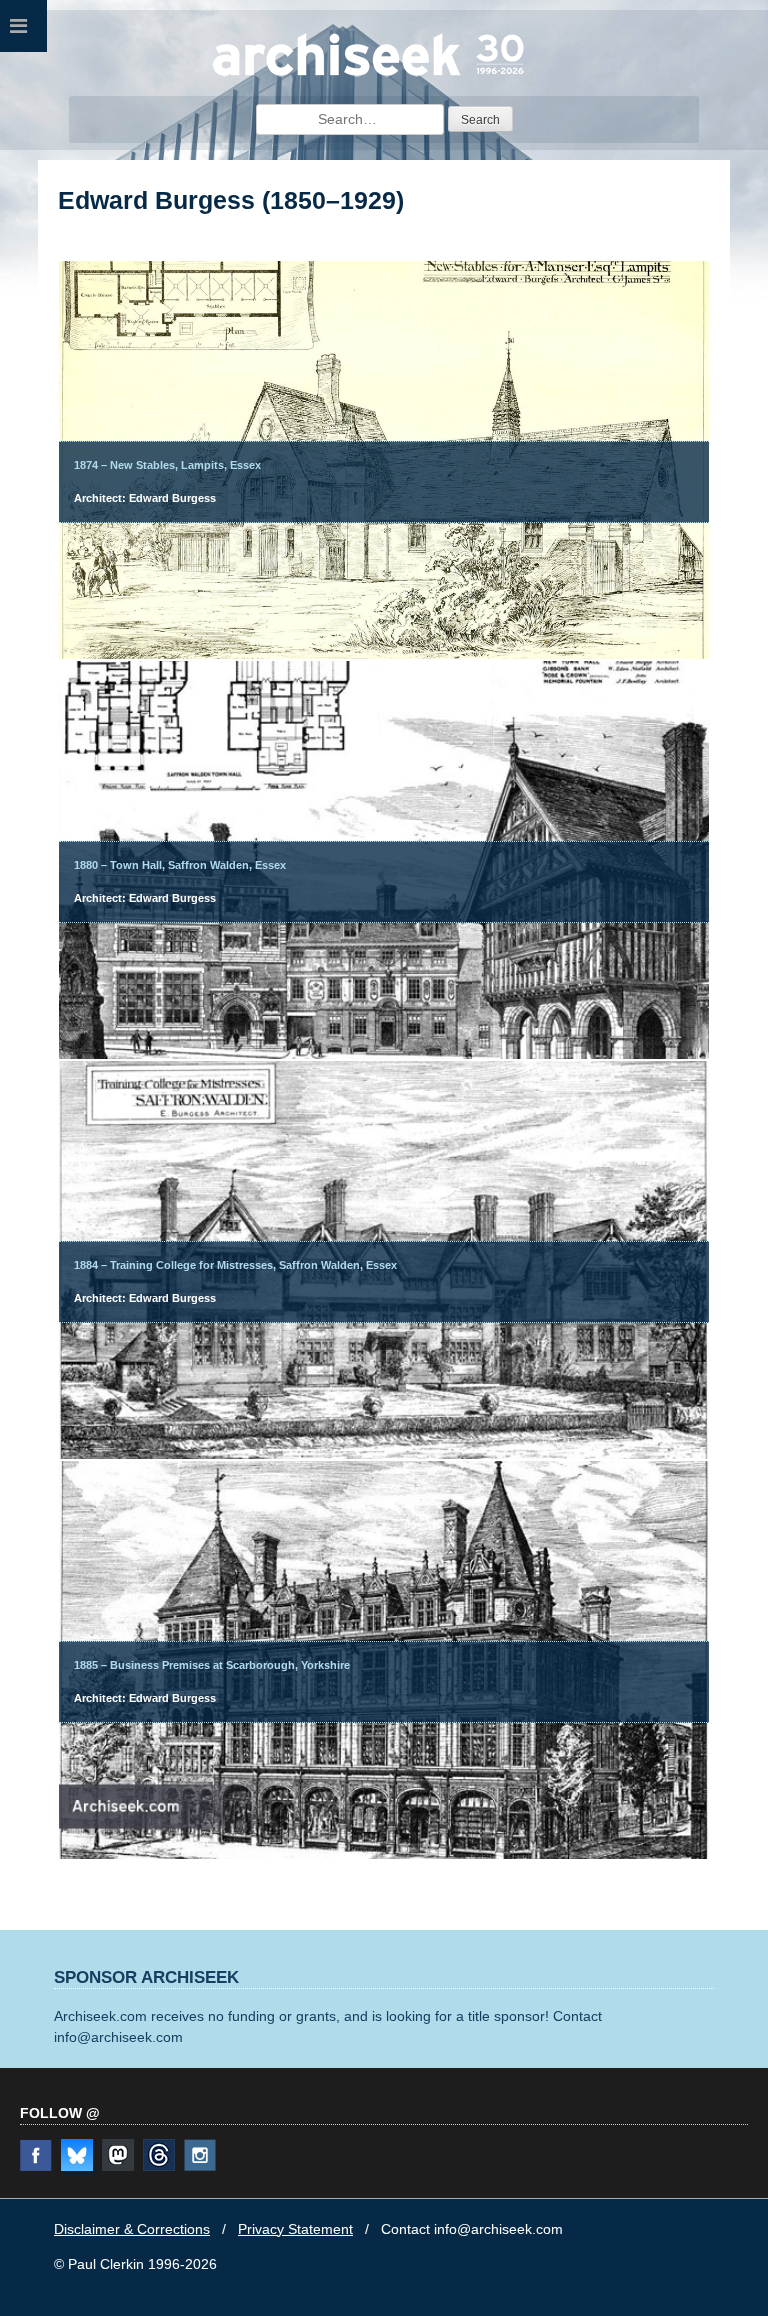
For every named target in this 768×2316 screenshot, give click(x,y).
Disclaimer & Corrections (132, 2229)
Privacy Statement (295, 2229)
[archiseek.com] (368, 75)
